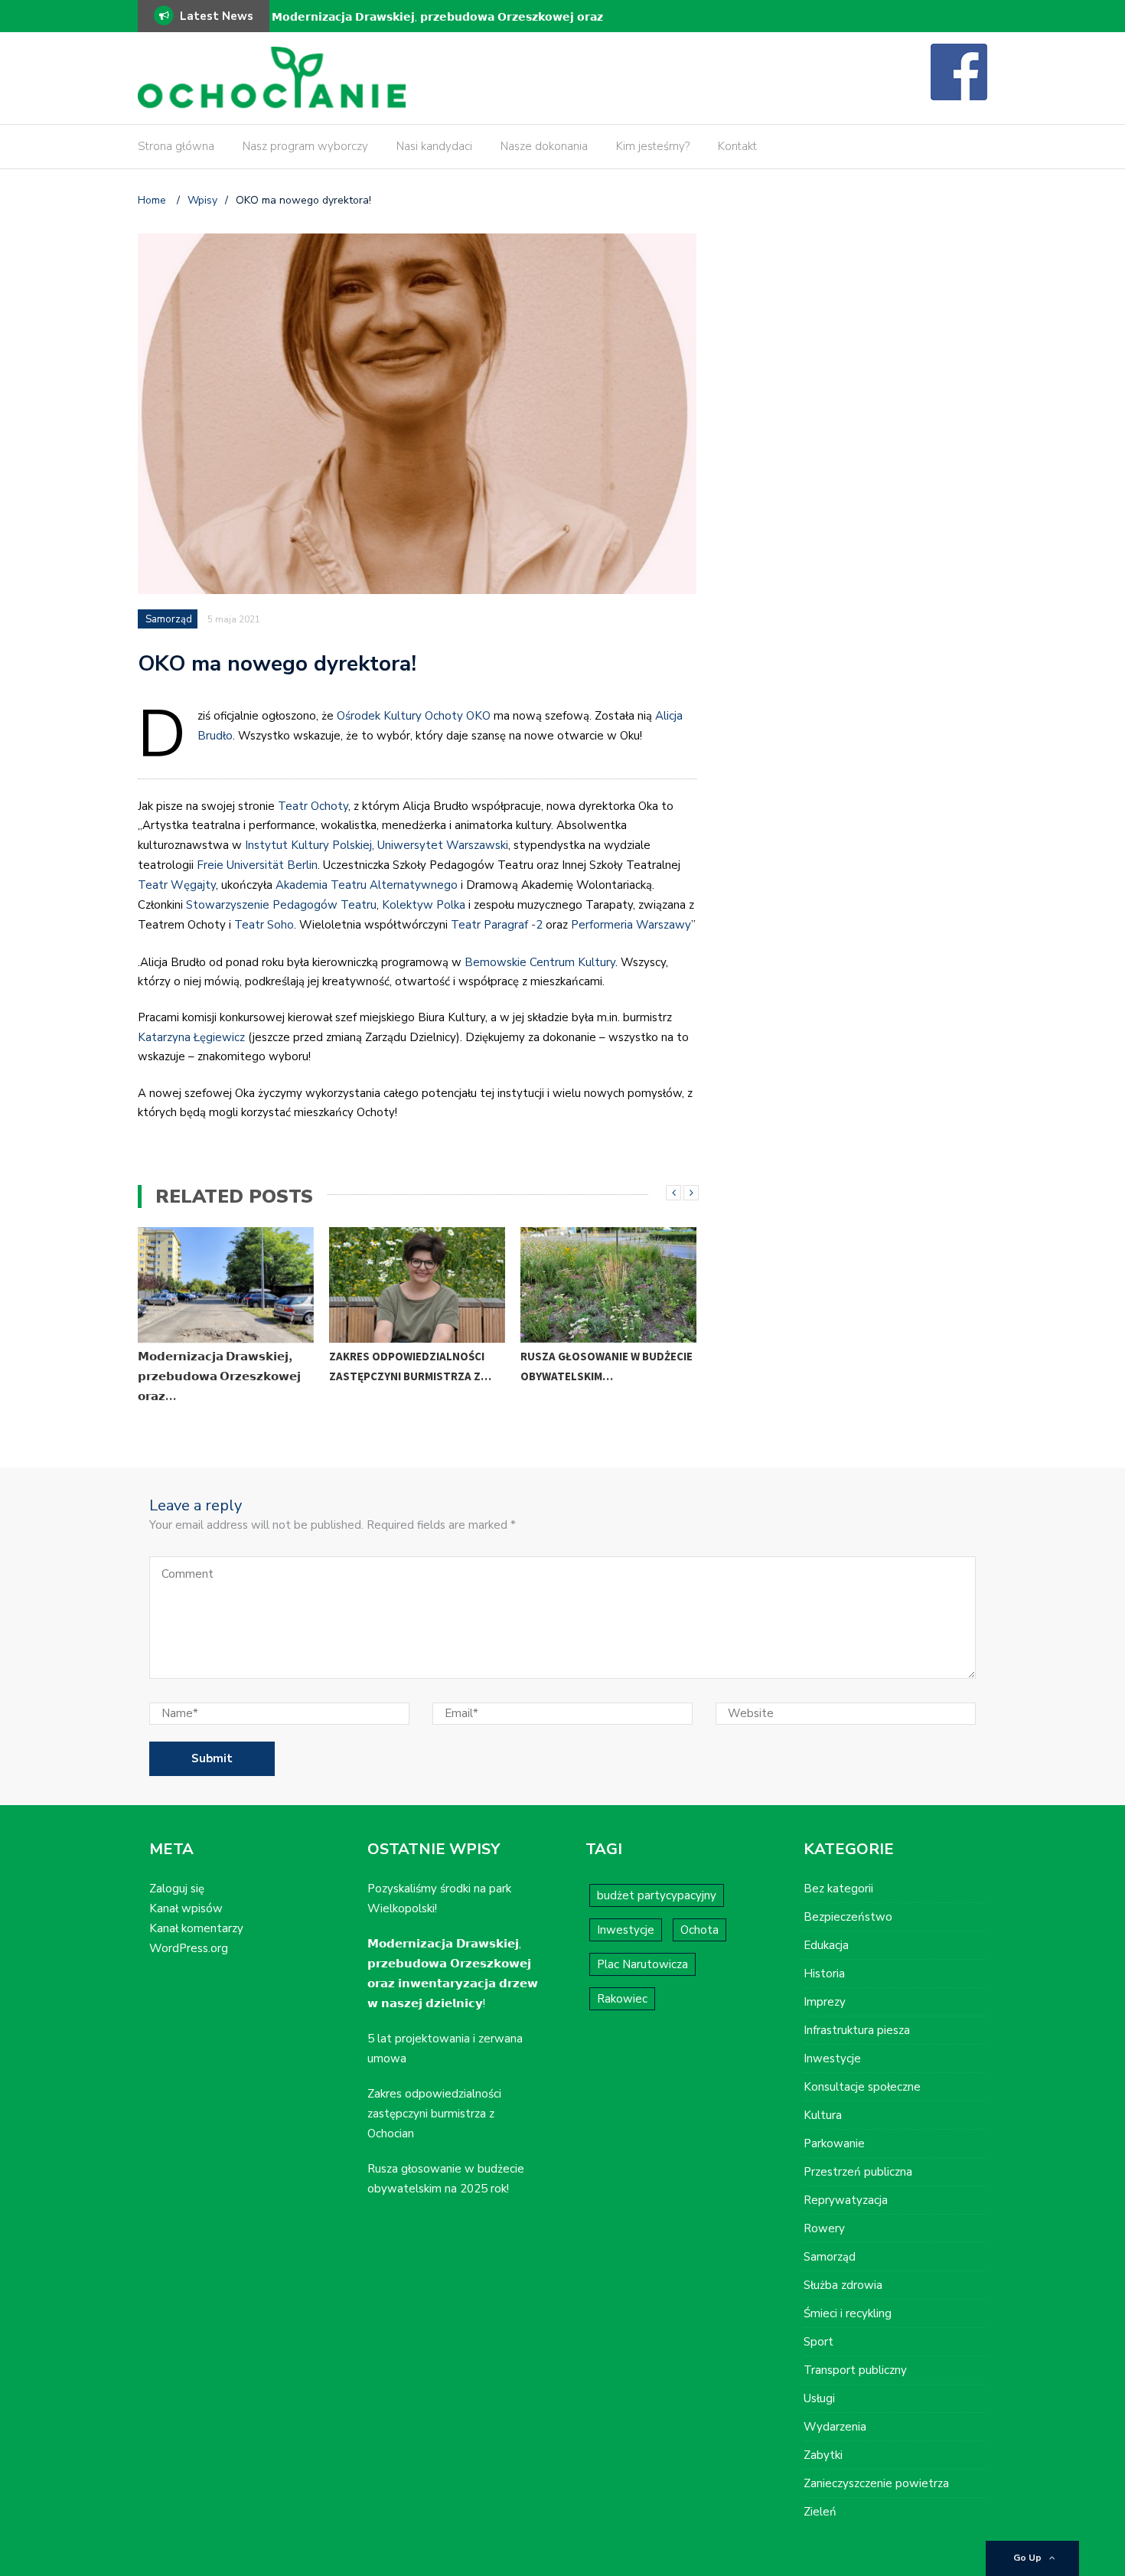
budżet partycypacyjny (657, 1895)
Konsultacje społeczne (862, 2087)
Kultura (823, 2115)
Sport (818, 2342)
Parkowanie (834, 2143)
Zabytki (823, 2455)
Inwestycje (626, 1930)
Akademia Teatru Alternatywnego (367, 885)
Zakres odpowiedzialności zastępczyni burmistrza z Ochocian (434, 2114)
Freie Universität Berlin (257, 865)
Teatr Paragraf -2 (497, 925)
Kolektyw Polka (424, 905)
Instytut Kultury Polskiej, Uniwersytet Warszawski (377, 845)
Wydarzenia (835, 2427)
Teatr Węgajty (177, 885)
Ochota (699, 1930)
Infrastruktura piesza (857, 2030)
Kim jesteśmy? (653, 146)
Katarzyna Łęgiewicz (191, 1037)
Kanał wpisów (186, 1908)
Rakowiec (622, 1999)
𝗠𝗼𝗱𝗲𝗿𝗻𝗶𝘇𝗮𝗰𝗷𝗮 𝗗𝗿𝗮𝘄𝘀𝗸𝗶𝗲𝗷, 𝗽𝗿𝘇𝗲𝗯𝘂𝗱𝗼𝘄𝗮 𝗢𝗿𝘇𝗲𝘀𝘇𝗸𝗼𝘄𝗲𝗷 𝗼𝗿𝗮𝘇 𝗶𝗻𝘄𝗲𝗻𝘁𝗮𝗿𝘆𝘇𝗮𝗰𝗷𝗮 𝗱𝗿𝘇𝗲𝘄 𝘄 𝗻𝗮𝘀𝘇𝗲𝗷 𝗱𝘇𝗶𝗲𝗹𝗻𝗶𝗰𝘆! (437, 27)
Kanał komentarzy (196, 1928)
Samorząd (169, 619)
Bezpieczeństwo (848, 1917)
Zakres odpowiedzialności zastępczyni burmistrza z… (410, 1366)
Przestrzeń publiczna (858, 2172)
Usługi (819, 2398)
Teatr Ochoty (313, 806)
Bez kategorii (838, 1889)
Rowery (824, 2228)
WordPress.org (189, 1948)
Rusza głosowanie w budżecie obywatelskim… (607, 1366)
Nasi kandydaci (434, 146)
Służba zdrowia (843, 2285)
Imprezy (825, 2002)
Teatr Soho (264, 925)
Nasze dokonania (544, 146)
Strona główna (176, 146)
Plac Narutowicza (642, 1964)
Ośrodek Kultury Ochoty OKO (414, 716)
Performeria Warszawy (631, 925)
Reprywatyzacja (846, 2200)
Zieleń (820, 2512)
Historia (824, 1974)
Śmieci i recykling (848, 2313)
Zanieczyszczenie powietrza (876, 2483)
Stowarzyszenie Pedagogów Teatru (281, 905)
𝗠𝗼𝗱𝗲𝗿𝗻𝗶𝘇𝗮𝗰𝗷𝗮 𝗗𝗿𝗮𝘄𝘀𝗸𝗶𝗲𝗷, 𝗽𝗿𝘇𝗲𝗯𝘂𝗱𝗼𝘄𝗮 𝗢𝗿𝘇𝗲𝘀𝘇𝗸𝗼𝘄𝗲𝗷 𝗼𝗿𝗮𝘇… (219, 1376)
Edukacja (826, 1945)
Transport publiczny (855, 2370)
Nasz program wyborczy (305, 146)
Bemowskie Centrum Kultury (540, 962)
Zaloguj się (177, 1889)
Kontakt (737, 146)
